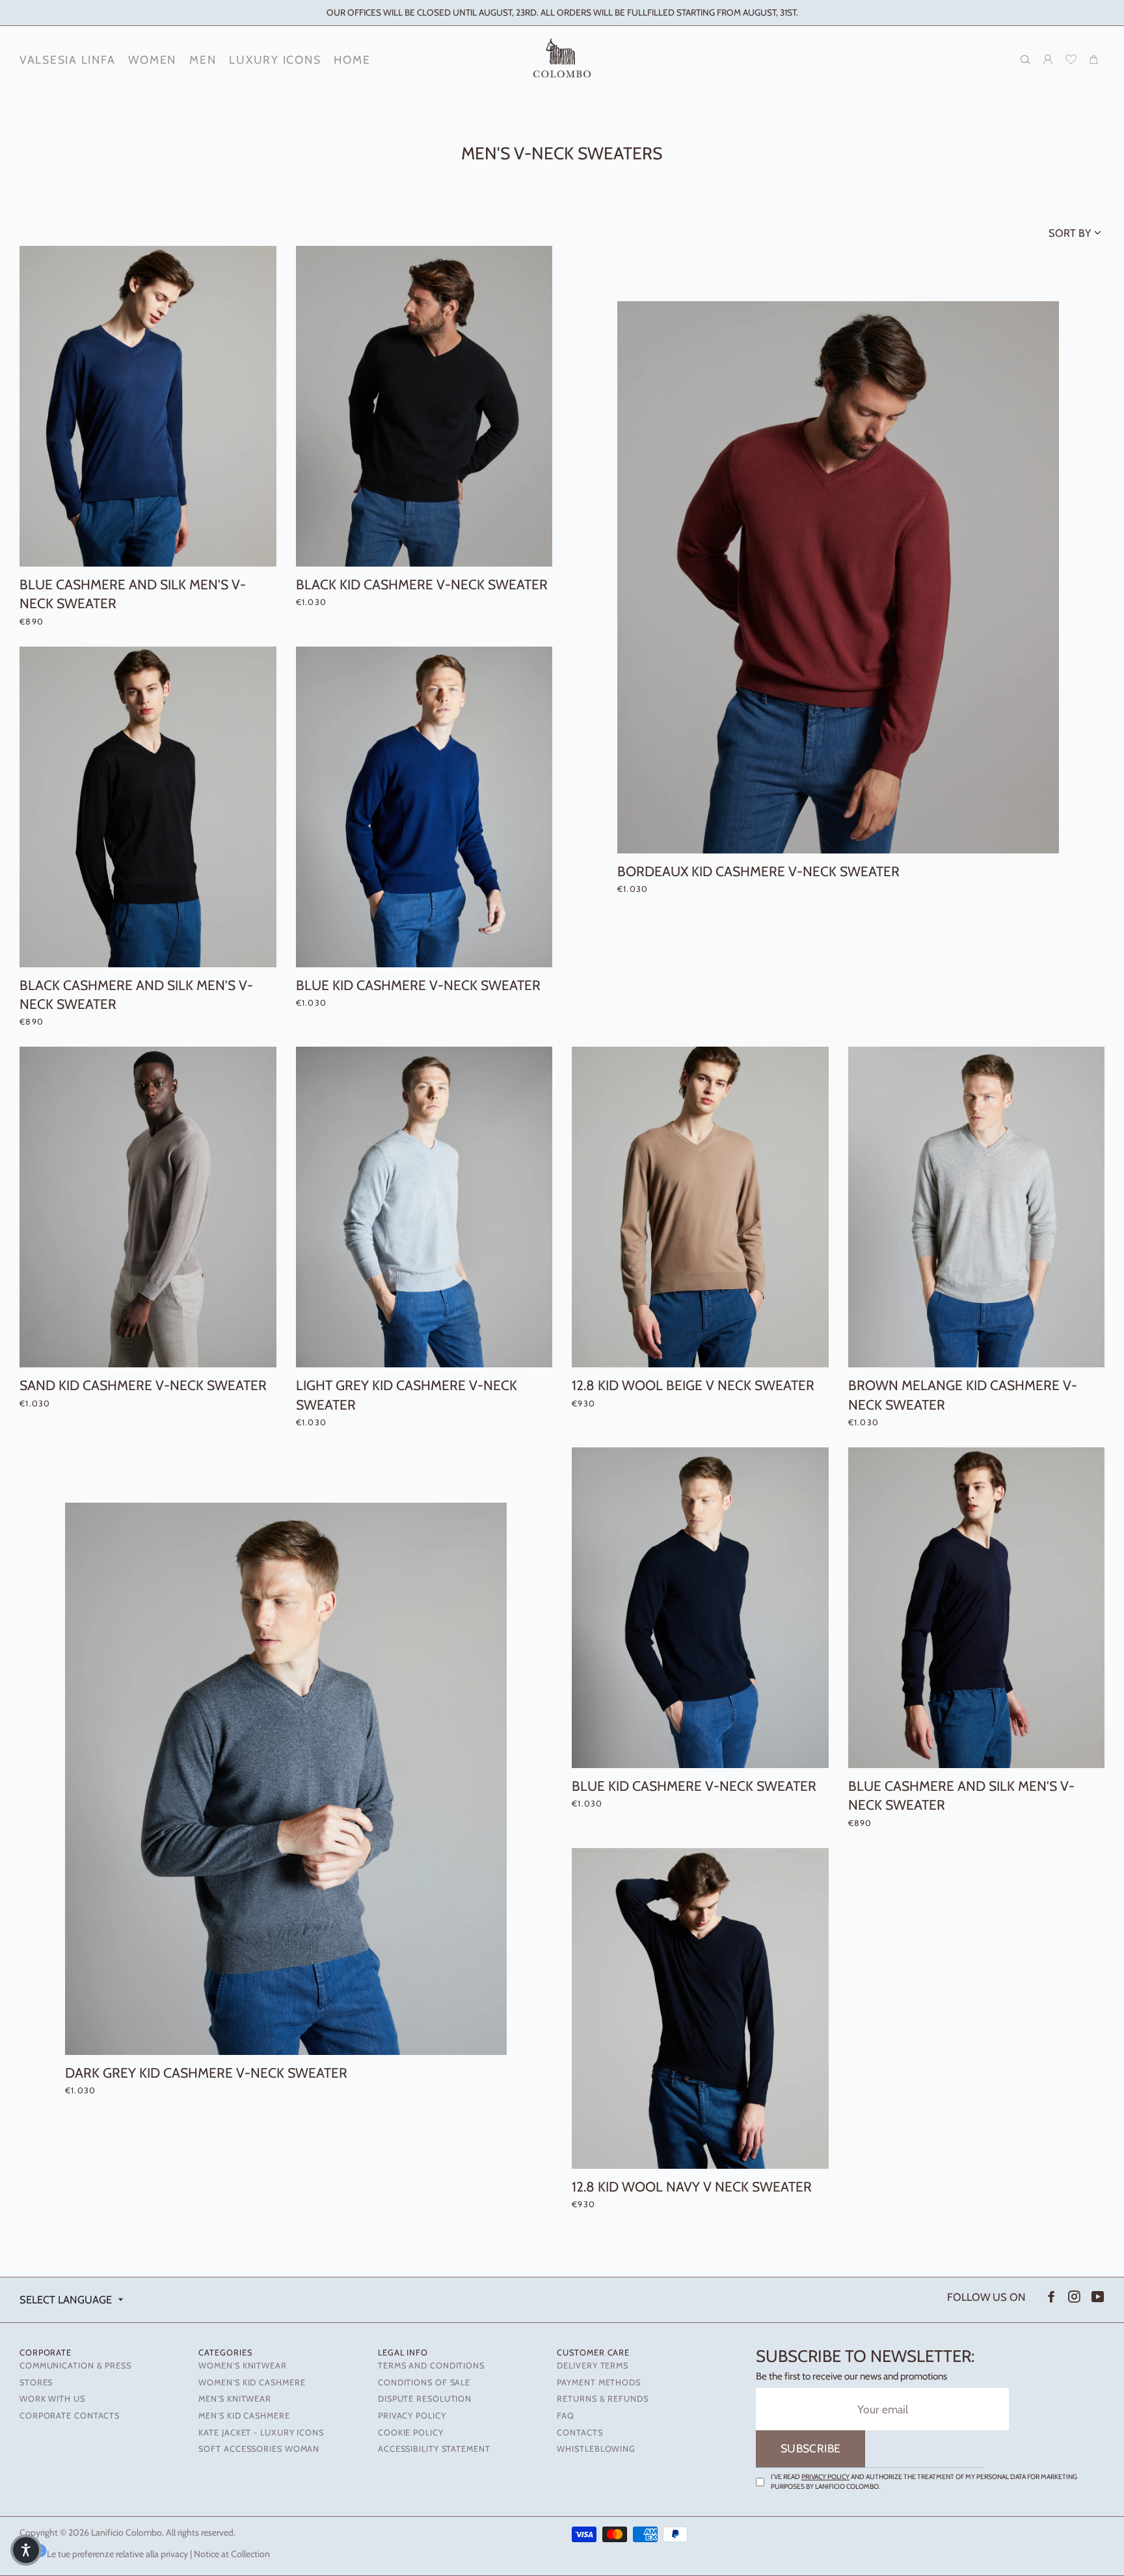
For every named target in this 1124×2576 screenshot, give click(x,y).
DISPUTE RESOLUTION (425, 2399)
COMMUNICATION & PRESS (75, 2366)
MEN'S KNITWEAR (235, 2399)
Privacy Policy (825, 2477)
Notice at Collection (232, 2554)
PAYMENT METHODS (598, 2382)
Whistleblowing (596, 2449)
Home (352, 60)
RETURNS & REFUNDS (602, 2399)
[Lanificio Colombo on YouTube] (1097, 2297)
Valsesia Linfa (67, 60)
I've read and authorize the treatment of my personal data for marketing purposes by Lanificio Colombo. (924, 2482)
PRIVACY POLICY (412, 2416)
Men (203, 60)
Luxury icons (275, 60)
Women (152, 60)
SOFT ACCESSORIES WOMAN (259, 2449)
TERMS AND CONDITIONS (431, 2366)
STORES (36, 2382)
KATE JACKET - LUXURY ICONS (261, 2433)
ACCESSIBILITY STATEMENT (434, 2449)
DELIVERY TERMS (593, 2366)
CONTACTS (580, 2433)
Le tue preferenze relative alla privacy (117, 2554)
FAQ (566, 2416)
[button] (26, 2550)
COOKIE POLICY (411, 2433)
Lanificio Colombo (127, 2532)
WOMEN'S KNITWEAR (242, 2366)
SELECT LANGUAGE (66, 2300)
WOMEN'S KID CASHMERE (252, 2382)
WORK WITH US (52, 2399)
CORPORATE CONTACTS (70, 2416)
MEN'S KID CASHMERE (244, 2416)
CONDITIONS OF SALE (424, 2382)
